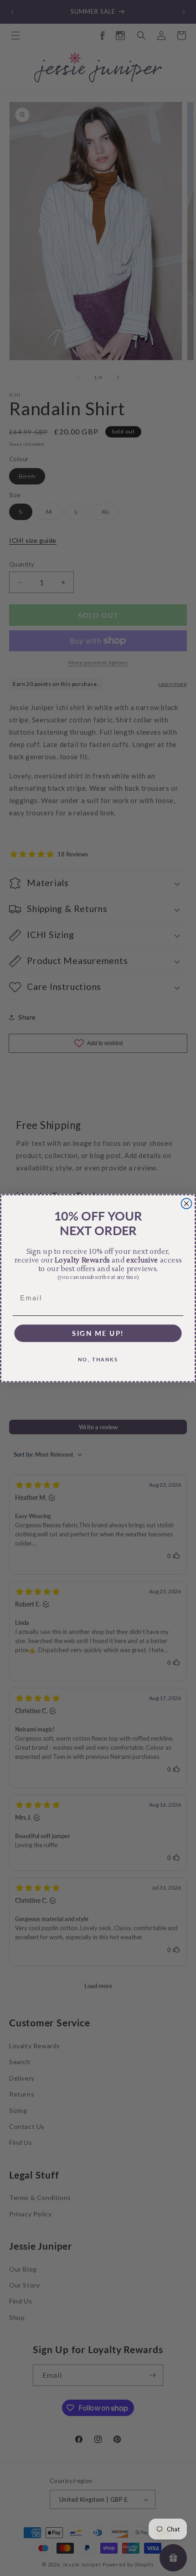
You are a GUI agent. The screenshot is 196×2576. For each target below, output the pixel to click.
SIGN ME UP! (98, 1333)
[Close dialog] (187, 1203)
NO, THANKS (98, 1359)
